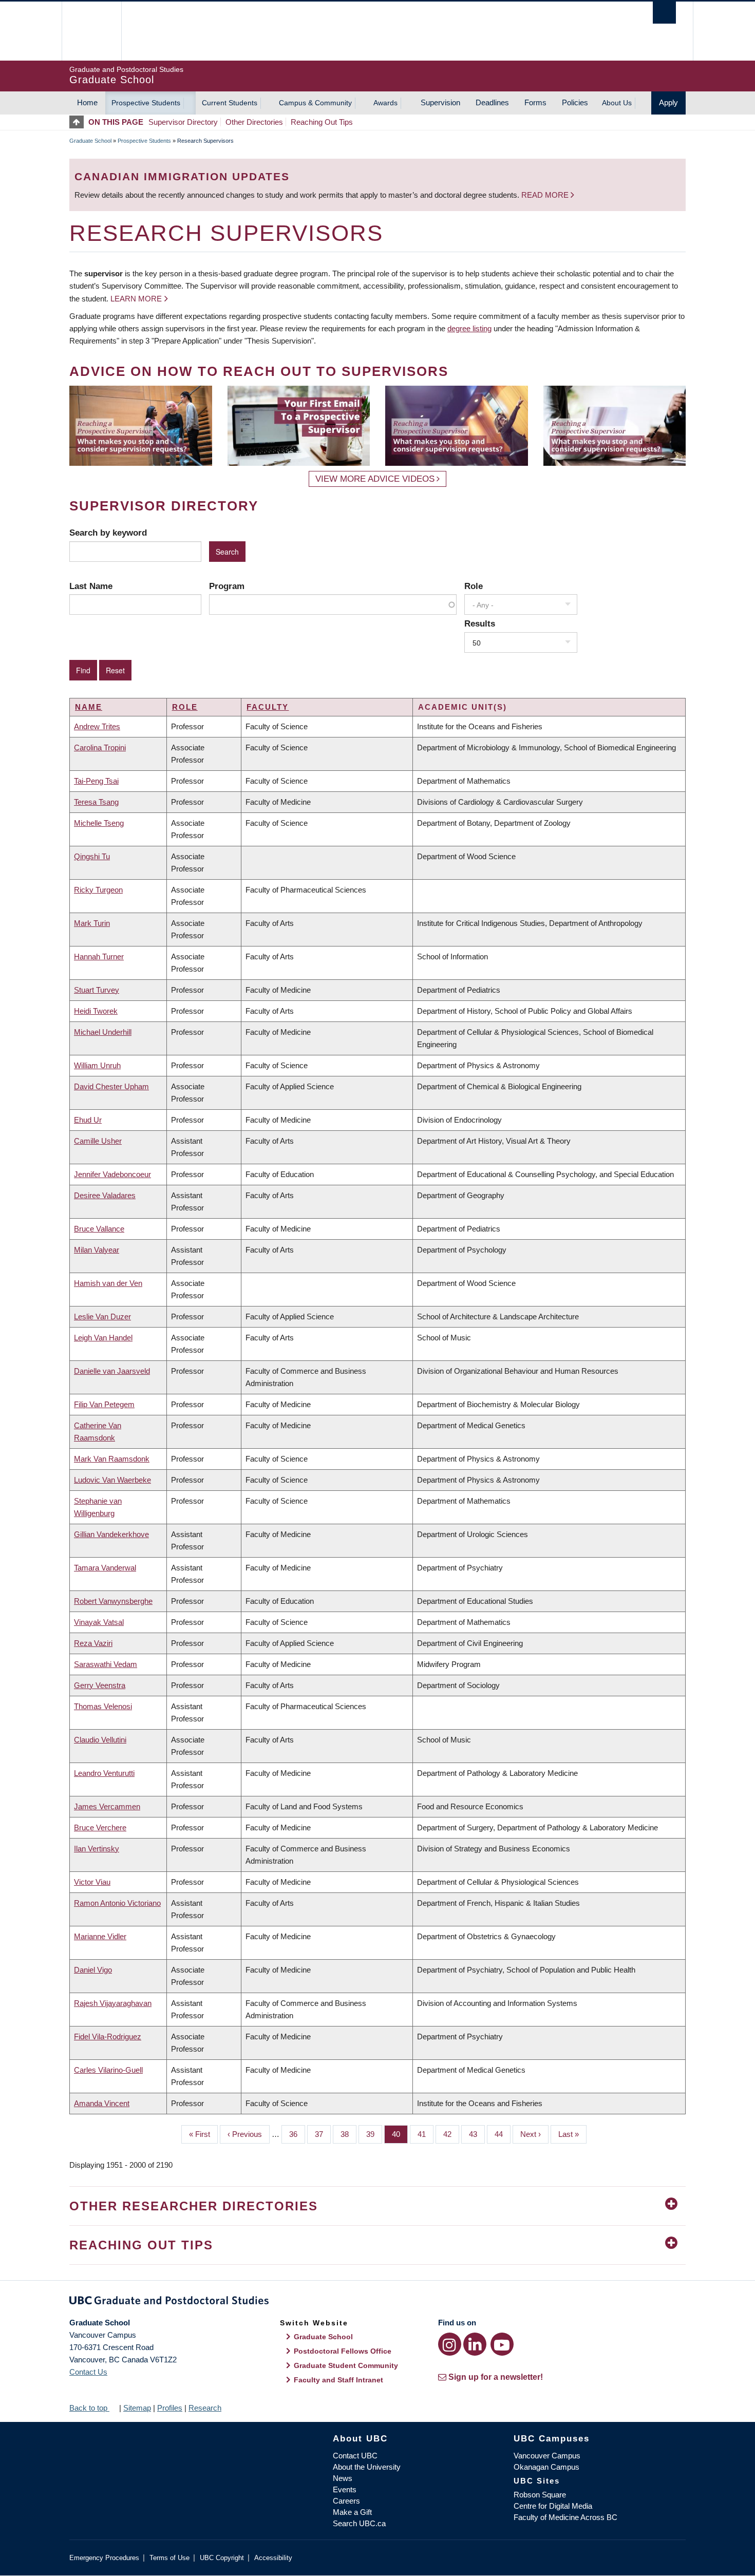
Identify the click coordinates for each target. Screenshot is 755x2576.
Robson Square (540, 2495)
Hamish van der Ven (108, 1283)
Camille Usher (98, 1141)
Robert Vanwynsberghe (113, 1601)
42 (451, 2134)
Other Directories (254, 122)
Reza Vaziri (93, 1643)
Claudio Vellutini (100, 1740)
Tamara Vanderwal (105, 1568)
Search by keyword (108, 533)
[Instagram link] (450, 2344)
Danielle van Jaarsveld (112, 1371)
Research (205, 2408)
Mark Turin (92, 923)
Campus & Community (315, 103)
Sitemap (137, 2408)
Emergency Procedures (104, 2558)
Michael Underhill (103, 1032)
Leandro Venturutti (104, 1773)
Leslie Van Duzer (102, 1317)
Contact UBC (355, 2456)
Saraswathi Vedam (106, 1664)
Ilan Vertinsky (97, 1849)
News (343, 2478)
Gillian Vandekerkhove (111, 1534)
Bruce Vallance (99, 1229)
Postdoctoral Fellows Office (343, 2351)
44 (503, 2134)
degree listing (469, 328)
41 (426, 2134)
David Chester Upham (111, 1086)
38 (348, 2134)
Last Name (91, 586)
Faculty (268, 707)
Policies (575, 102)
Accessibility (273, 2558)
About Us (617, 103)
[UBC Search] (664, 13)
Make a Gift (352, 2512)
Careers (346, 2501)
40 (400, 2134)
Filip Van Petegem (104, 1404)
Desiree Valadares (105, 1195)
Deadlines (492, 102)
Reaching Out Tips (322, 122)
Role (474, 586)
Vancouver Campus (547, 2456)
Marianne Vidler (100, 1936)
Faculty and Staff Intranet (338, 2380)
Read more (546, 195)
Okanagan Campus (546, 2467)
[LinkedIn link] (475, 2344)
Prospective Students (146, 103)
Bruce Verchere (100, 1827)
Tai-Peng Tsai (96, 781)
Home (87, 102)
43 (477, 2134)
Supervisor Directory (183, 122)
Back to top (89, 2408)
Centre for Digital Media (553, 2506)
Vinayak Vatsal (99, 1622)
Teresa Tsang (96, 802)
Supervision (440, 102)
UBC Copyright (222, 2558)
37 (323, 2134)
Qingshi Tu (92, 856)
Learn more (136, 299)
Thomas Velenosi (103, 1706)
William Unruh (97, 1065)
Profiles (170, 2408)
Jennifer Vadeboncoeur (112, 1174)
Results (480, 623)
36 (297, 2134)
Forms (535, 102)
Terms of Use (169, 2558)
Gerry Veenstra (100, 1685)
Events (345, 2489)
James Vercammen (107, 1806)
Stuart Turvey (97, 990)
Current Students (230, 103)
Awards (385, 103)
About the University (367, 2467)
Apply (668, 102)
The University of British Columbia (91, 31)
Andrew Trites (97, 726)
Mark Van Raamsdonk (112, 1459)
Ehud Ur (88, 1120)
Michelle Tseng (99, 823)
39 (374, 2134)
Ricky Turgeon (98, 890)
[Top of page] (79, 122)
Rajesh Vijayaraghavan (113, 2003)
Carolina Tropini (100, 747)
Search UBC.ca (359, 2523)
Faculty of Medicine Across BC (565, 2517)
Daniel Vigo (93, 1970)
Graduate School (90, 141)
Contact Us (88, 2372)
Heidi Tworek (96, 1011)
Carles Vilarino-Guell (108, 2070)
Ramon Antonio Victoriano (117, 1903)
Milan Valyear (97, 1250)
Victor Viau (92, 1882)
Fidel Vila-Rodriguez (108, 2037)
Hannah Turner (99, 956)
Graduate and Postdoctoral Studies (377, 2302)
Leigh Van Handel (103, 1338)
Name (89, 707)
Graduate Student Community (346, 2365)
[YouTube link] (502, 2344)
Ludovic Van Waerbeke (112, 1480)
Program (227, 586)
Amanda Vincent (102, 2103)
